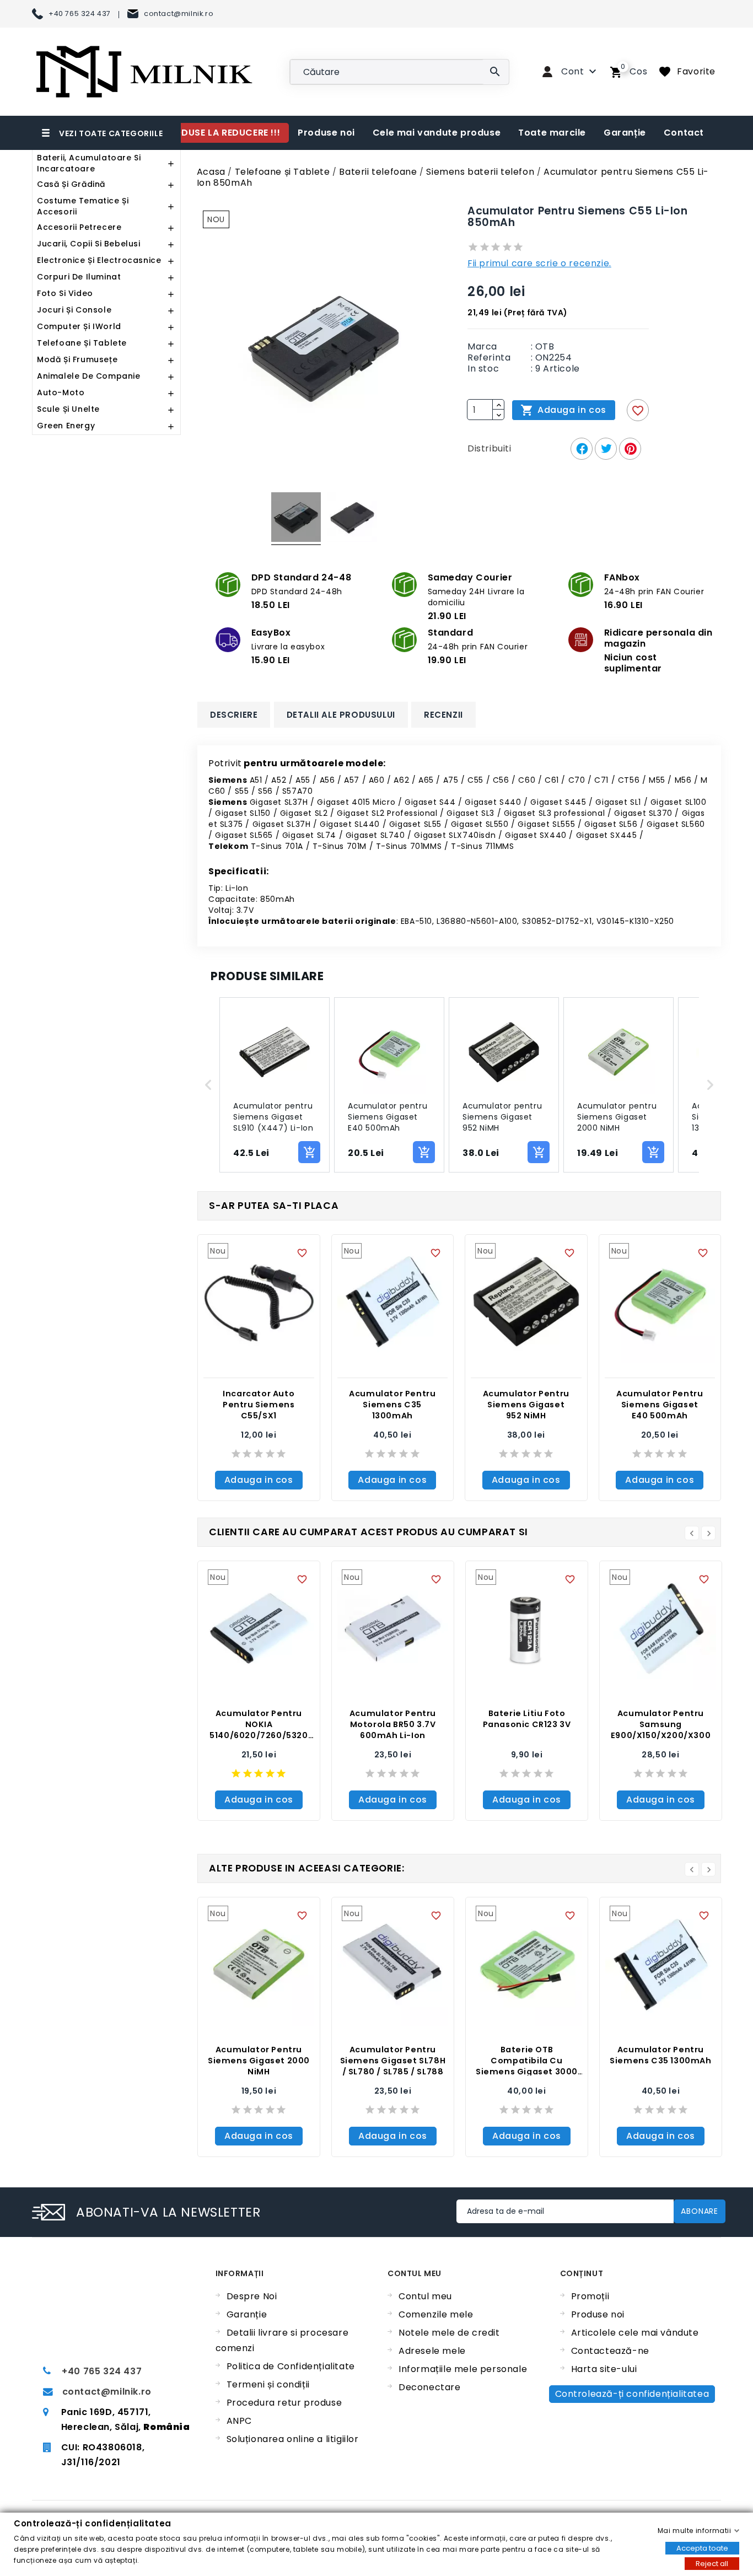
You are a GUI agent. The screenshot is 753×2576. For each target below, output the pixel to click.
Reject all (712, 2563)
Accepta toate (702, 2548)
